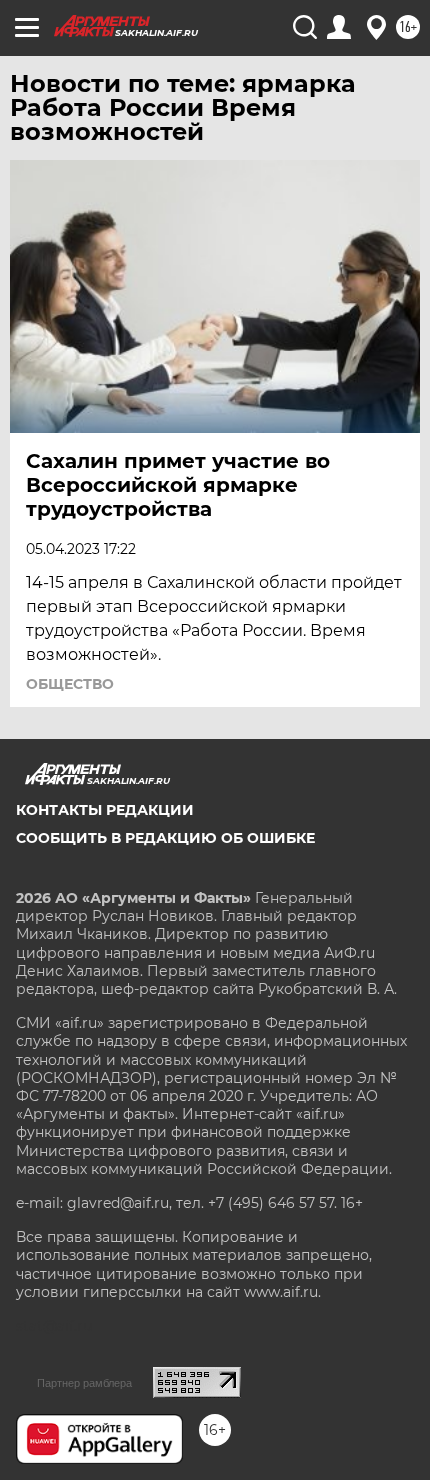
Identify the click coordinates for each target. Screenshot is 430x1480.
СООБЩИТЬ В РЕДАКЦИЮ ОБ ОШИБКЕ (165, 838)
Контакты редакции (105, 810)
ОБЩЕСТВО (70, 684)
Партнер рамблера (84, 1383)
